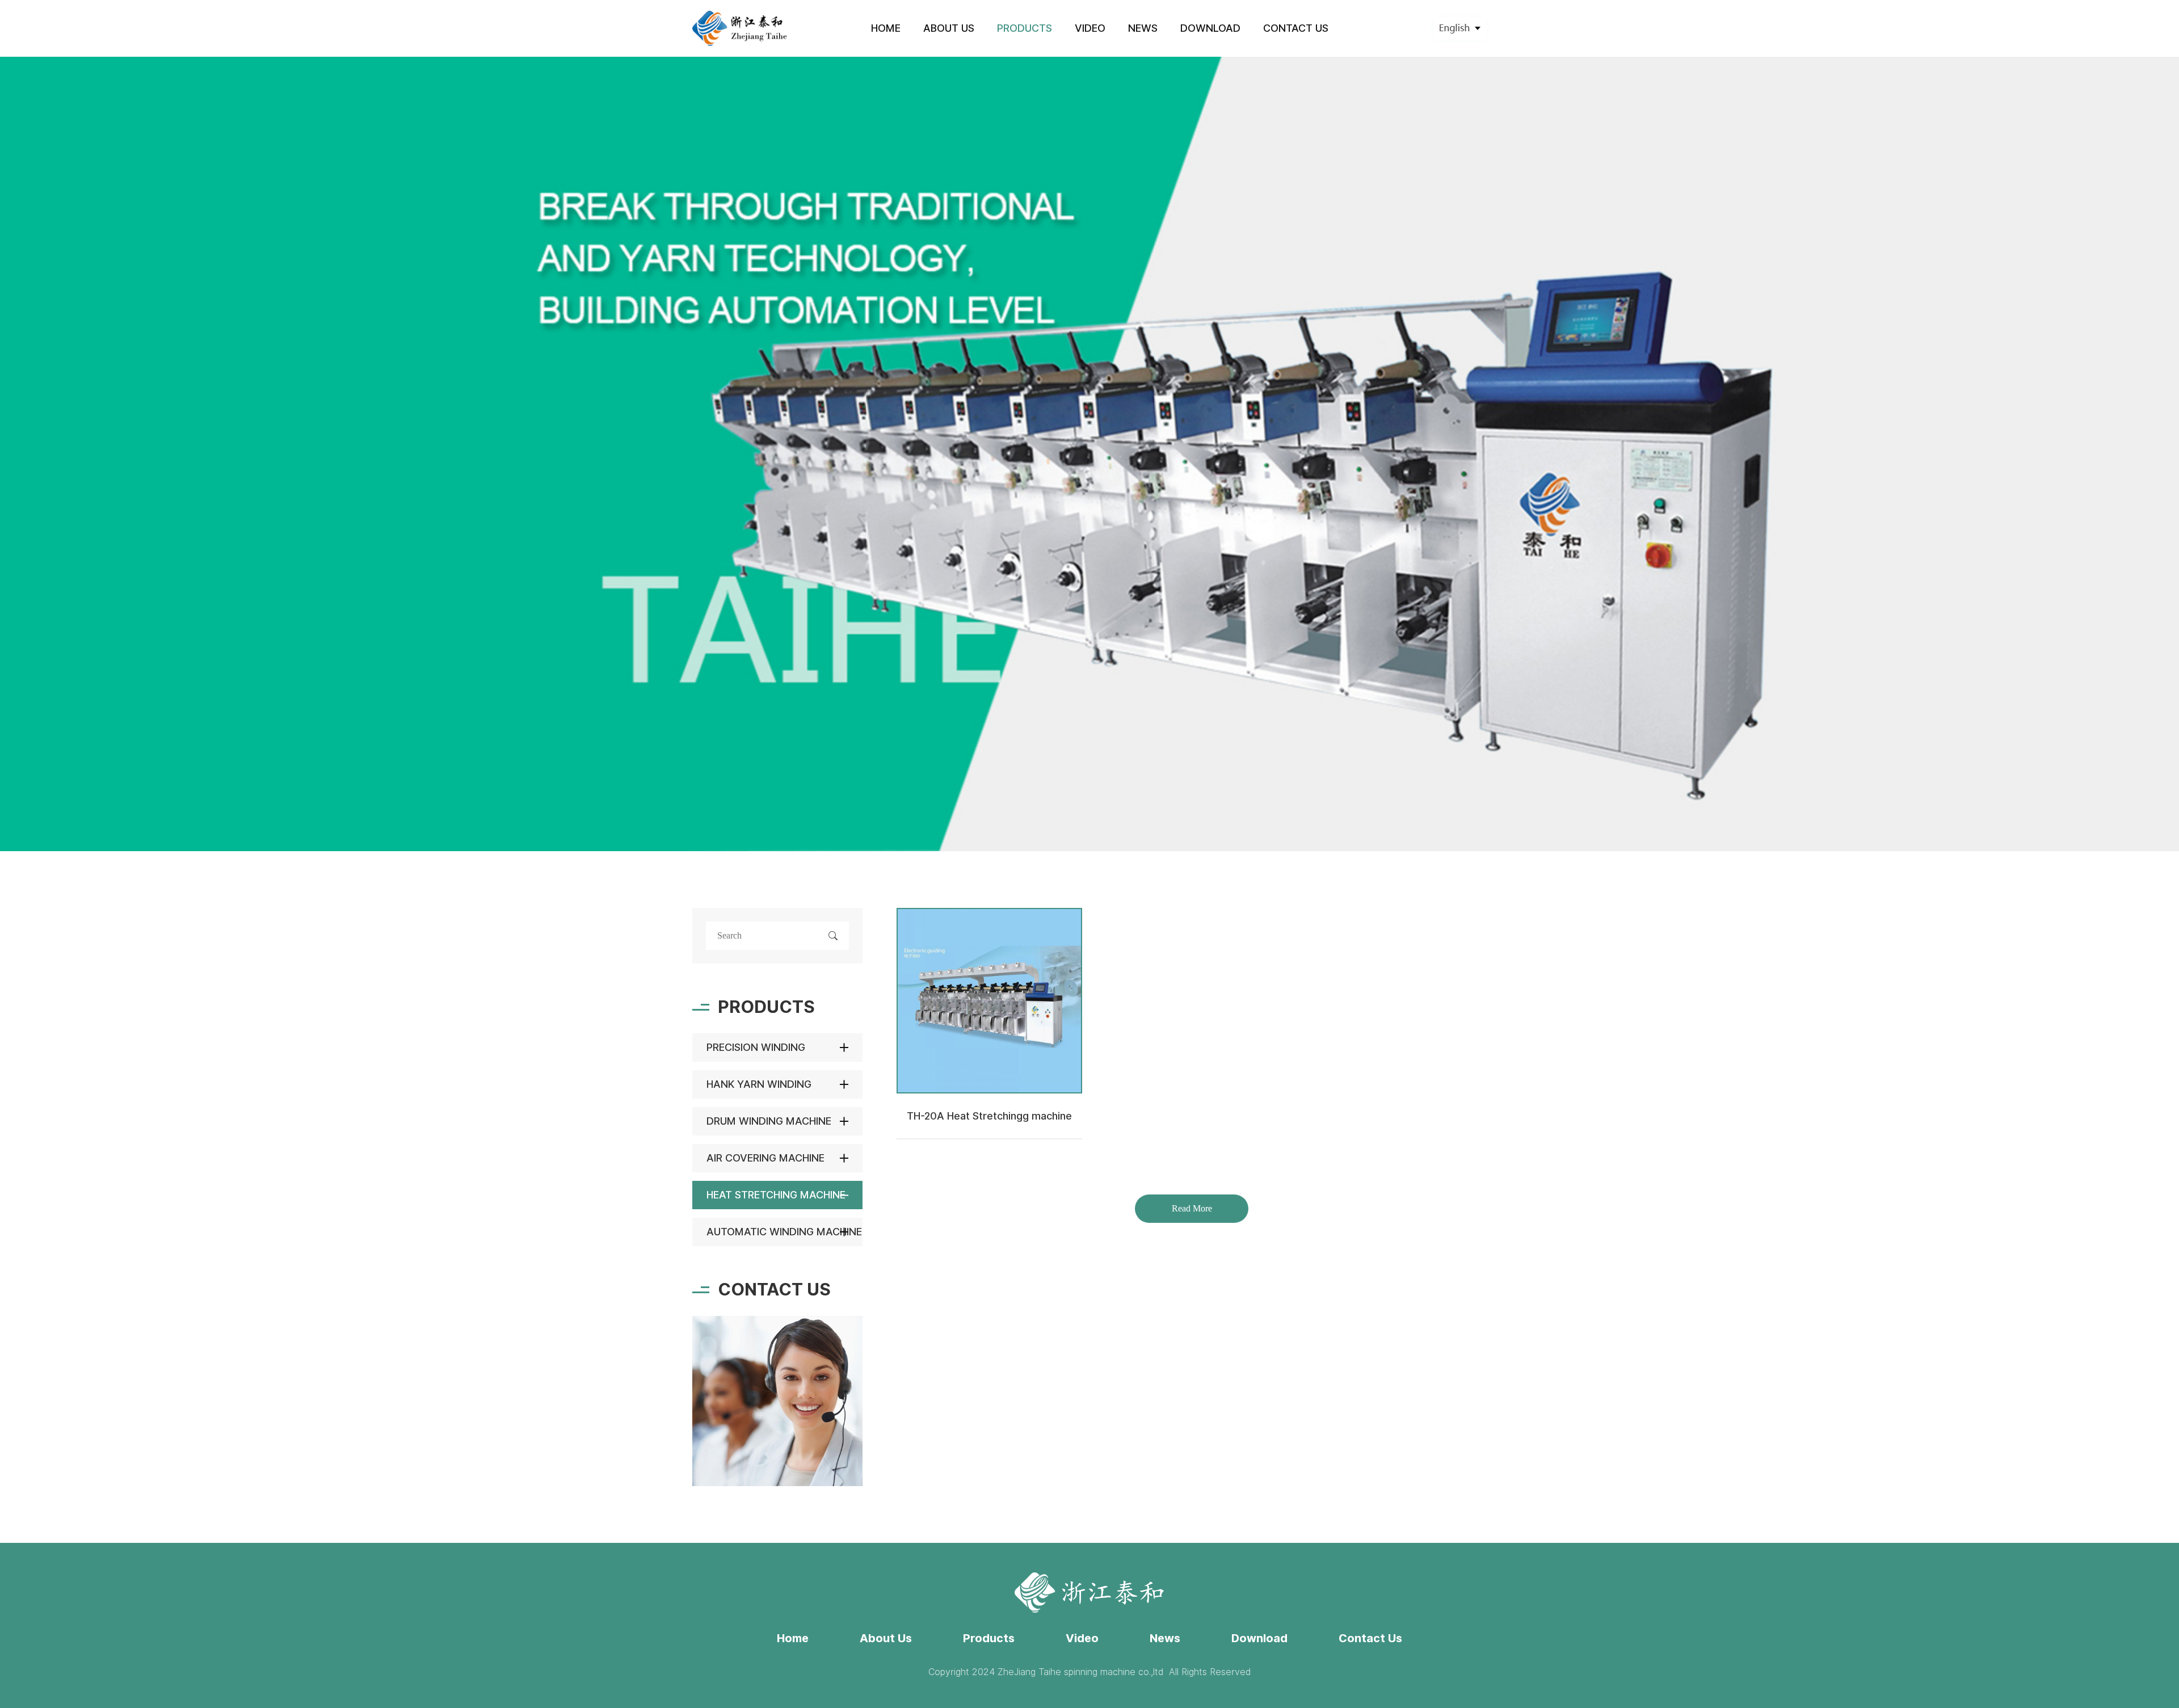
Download (1259, 1638)
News (1165, 1638)
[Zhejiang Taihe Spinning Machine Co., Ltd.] (740, 28)
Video (1082, 1638)
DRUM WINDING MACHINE (769, 1121)
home (886, 28)
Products (989, 1638)
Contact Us (1370, 1638)
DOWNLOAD (1210, 28)
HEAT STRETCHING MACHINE (776, 1195)
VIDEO (1090, 28)
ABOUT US (949, 28)
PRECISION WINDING (756, 1047)
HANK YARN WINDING (759, 1084)
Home (793, 1638)
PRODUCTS (1025, 28)
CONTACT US (1296, 28)
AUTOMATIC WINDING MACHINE (784, 1232)
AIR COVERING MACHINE (765, 1158)
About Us (886, 1638)
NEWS (1143, 28)
